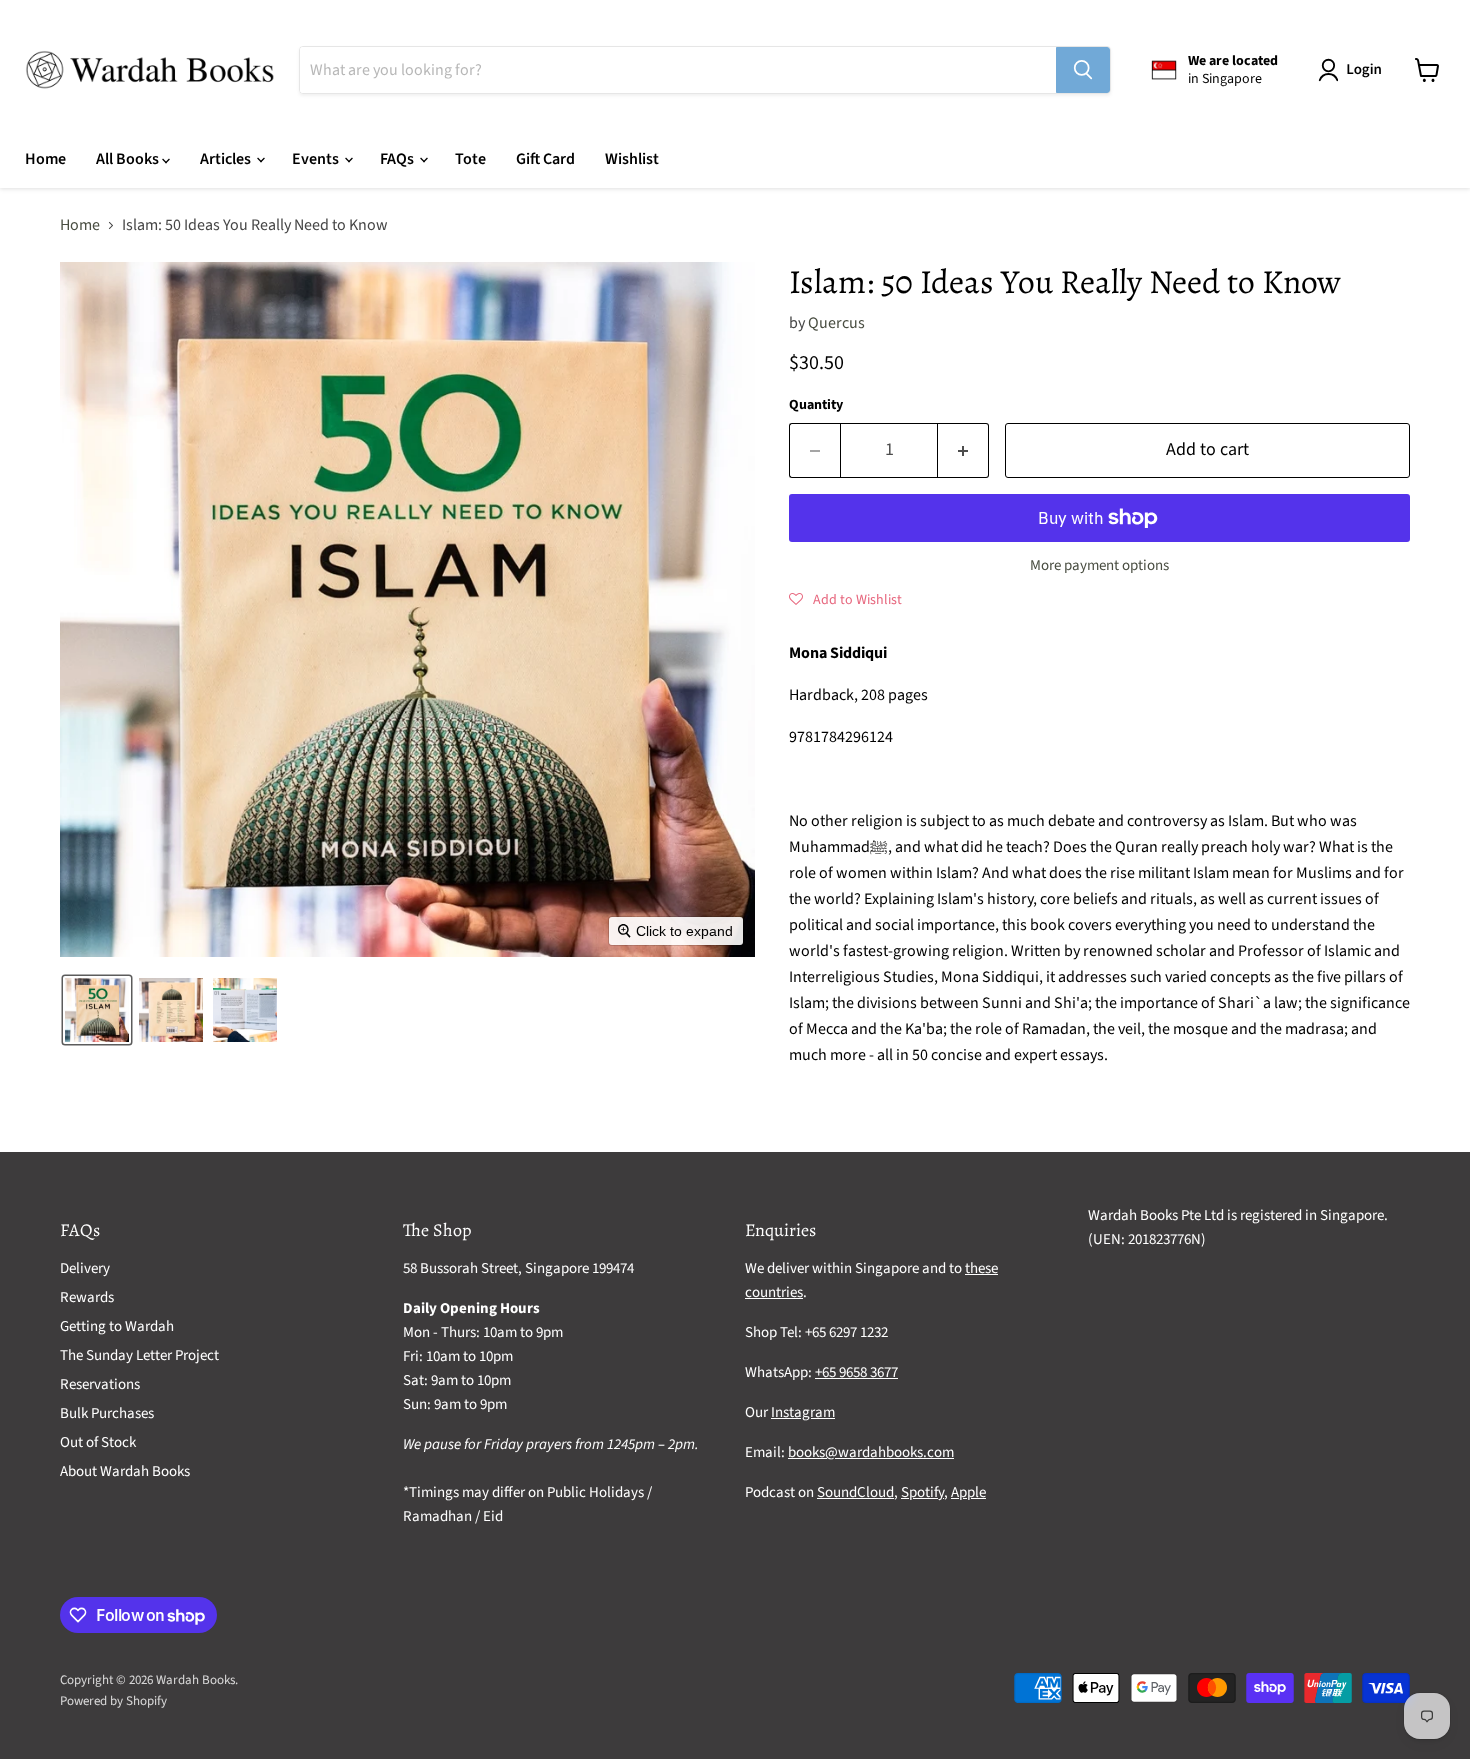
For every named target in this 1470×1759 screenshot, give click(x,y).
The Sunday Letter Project (139, 1355)
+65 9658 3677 (856, 1372)
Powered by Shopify (113, 1701)
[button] (1354, 70)
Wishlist (632, 159)
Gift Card (545, 159)
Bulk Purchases (107, 1413)
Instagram (803, 1412)
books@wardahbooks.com (871, 1452)
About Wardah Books (125, 1471)
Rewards (87, 1297)
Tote (470, 159)
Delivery (85, 1268)
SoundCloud (855, 1492)
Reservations (100, 1384)
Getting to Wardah (117, 1326)
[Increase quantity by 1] (963, 450)
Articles (227, 159)
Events (317, 159)
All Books (129, 159)
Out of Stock (98, 1442)
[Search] (1083, 70)
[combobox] (678, 70)
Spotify (922, 1492)
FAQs (398, 159)
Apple (968, 1492)
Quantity (816, 405)
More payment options (1099, 565)
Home (45, 159)
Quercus (836, 323)
